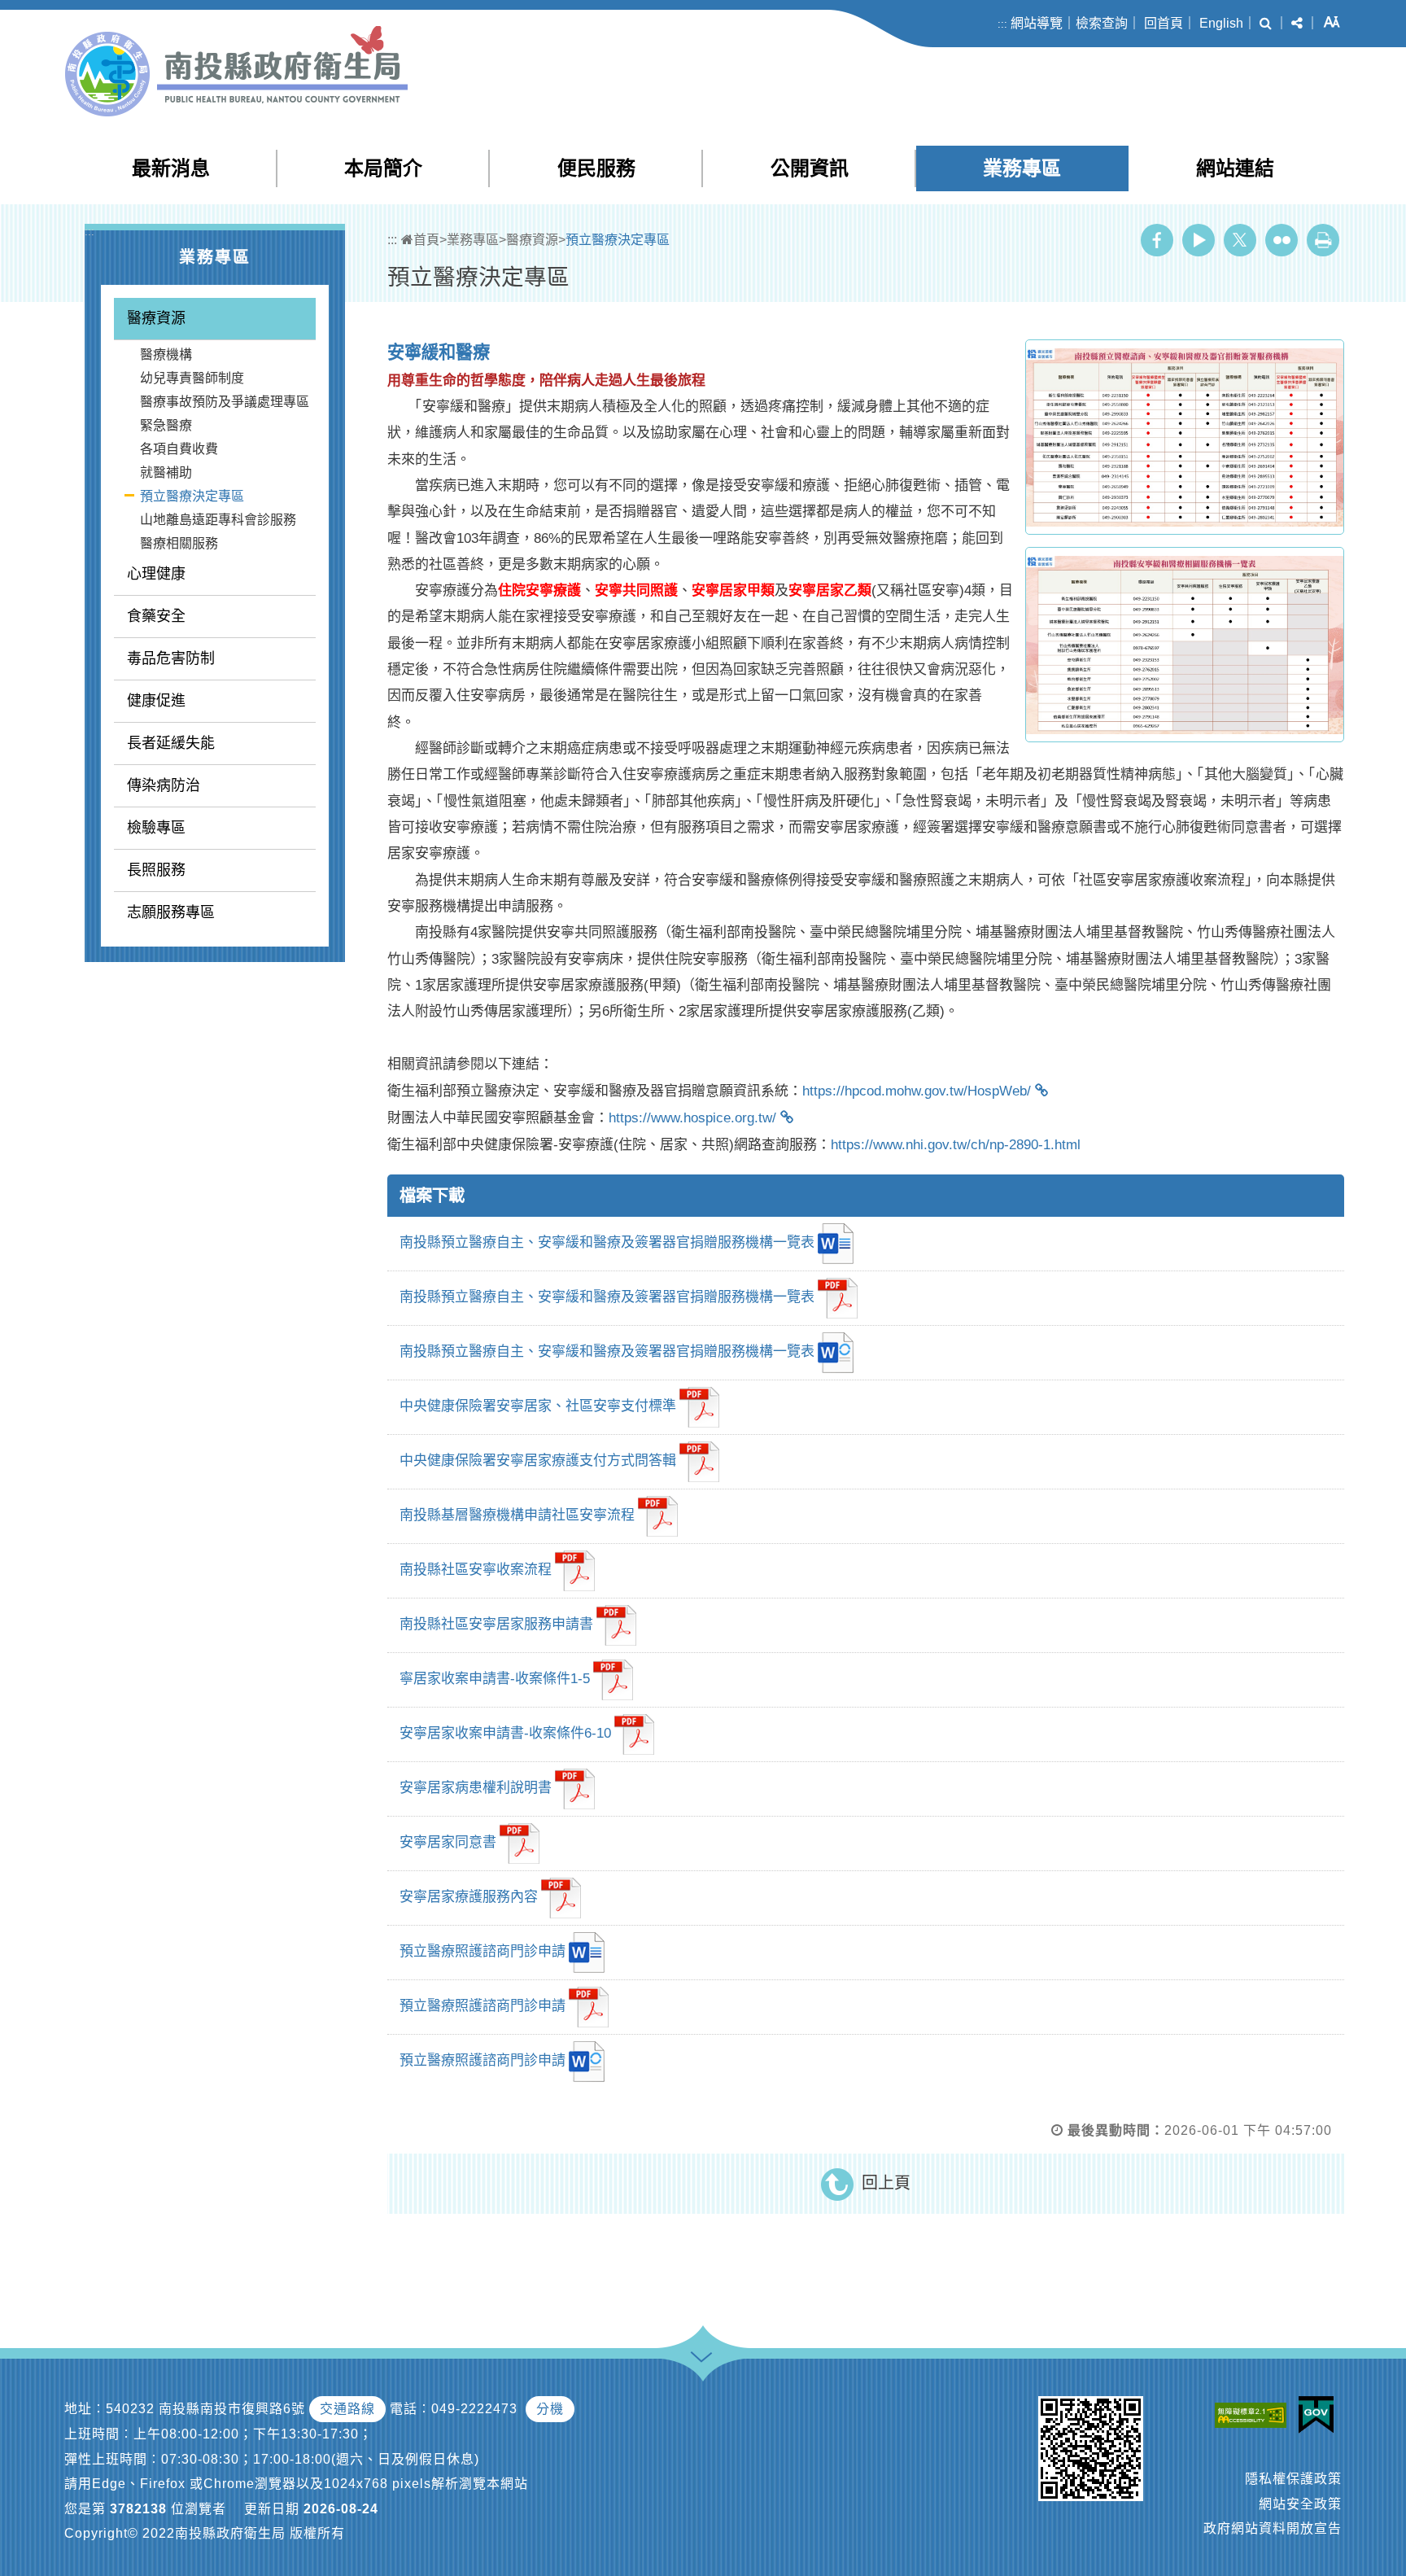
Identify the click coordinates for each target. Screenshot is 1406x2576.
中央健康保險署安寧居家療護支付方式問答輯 (538, 1461)
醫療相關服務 (179, 543)
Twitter (1240, 240)
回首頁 (1164, 23)
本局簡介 (383, 168)
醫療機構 (166, 354)
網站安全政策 (1300, 2504)
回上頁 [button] (886, 2183)
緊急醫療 (166, 425)
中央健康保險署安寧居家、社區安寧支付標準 (538, 1407)
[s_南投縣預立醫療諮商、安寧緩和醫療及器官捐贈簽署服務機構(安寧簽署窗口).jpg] (1185, 437)
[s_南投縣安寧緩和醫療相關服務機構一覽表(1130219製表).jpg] (1185, 645)
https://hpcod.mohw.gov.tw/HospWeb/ (917, 1091)
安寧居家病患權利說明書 (476, 1789)
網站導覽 (1037, 23)
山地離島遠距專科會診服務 (218, 520)
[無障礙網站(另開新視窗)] (1255, 2414)
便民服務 (596, 168)
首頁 (426, 240)
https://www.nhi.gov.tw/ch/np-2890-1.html (956, 1145)
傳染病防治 (164, 785)
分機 (550, 2409)
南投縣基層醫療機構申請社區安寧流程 (517, 1516)
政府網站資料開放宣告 (1273, 2528)
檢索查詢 (1102, 23)
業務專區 (1022, 168)
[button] (1266, 24)
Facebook (1157, 240)
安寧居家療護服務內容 (469, 1898)
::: (1002, 24)
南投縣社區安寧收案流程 (476, 1570)
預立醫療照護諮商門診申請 (482, 1952)
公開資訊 (810, 168)
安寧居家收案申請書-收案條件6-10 (505, 1734)
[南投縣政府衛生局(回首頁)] (236, 71)
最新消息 (171, 168)
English (1221, 23)
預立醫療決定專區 (192, 496)
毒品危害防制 (171, 658)
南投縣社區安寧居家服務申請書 (496, 1625)
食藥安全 (156, 616)
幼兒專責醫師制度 (192, 378)
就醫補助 (166, 472)
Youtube (1199, 240)
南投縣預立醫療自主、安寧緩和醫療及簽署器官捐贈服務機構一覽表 (607, 1243)
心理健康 (156, 574)
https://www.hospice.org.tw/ (692, 1118)
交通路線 (347, 2409)
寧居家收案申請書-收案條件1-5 (495, 1679)
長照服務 (156, 870)
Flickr (1282, 240)
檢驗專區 (156, 828)
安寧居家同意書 (448, 1843)
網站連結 (1235, 168)
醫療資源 (156, 318)
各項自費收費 (179, 449)
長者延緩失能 (171, 743)
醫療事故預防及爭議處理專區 (225, 402)
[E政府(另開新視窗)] (1320, 2415)
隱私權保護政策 (1293, 2479)
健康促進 (156, 701)
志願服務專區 (171, 912)
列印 (1323, 240)
